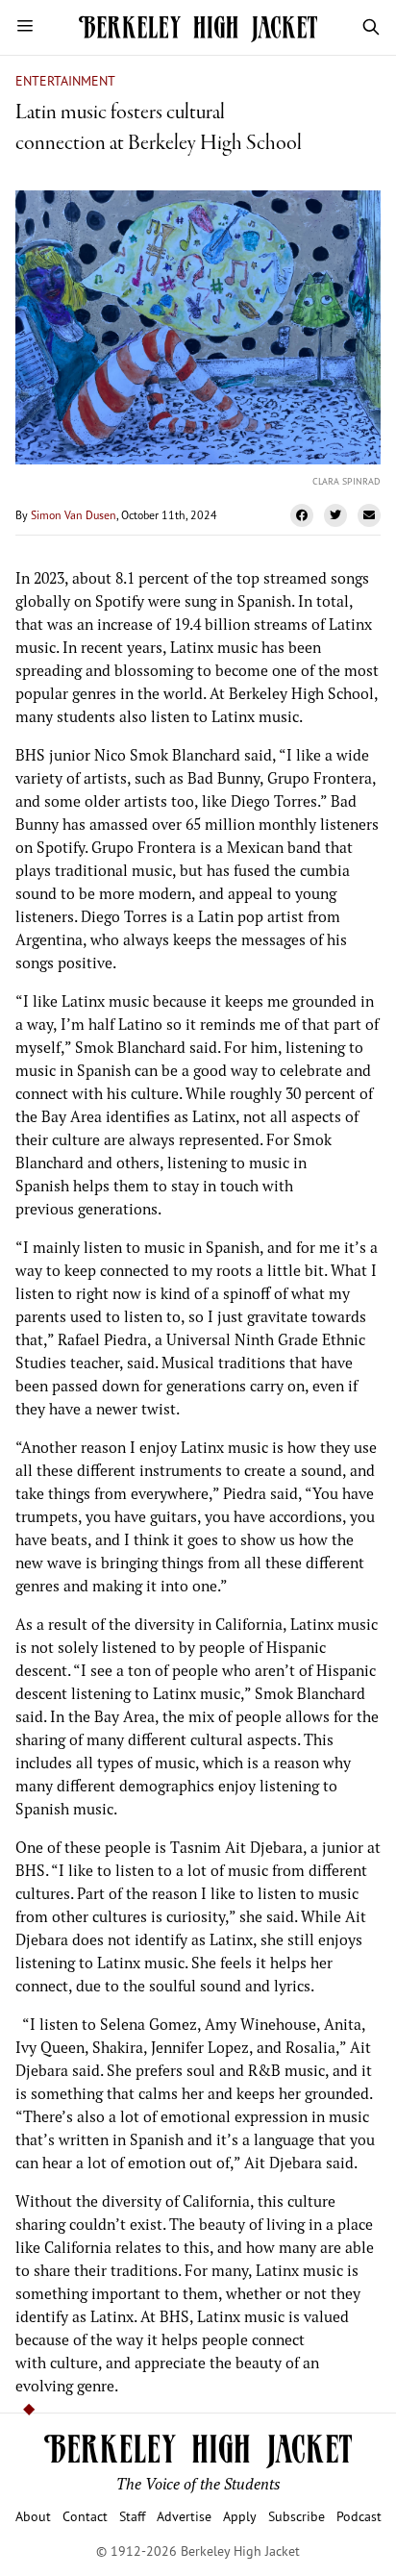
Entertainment (65, 80)
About (33, 2516)
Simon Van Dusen (74, 515)
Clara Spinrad (346, 481)
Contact (85, 2516)
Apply (240, 2516)
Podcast (359, 2516)
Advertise (184, 2516)
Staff (132, 2516)
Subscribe (297, 2516)
